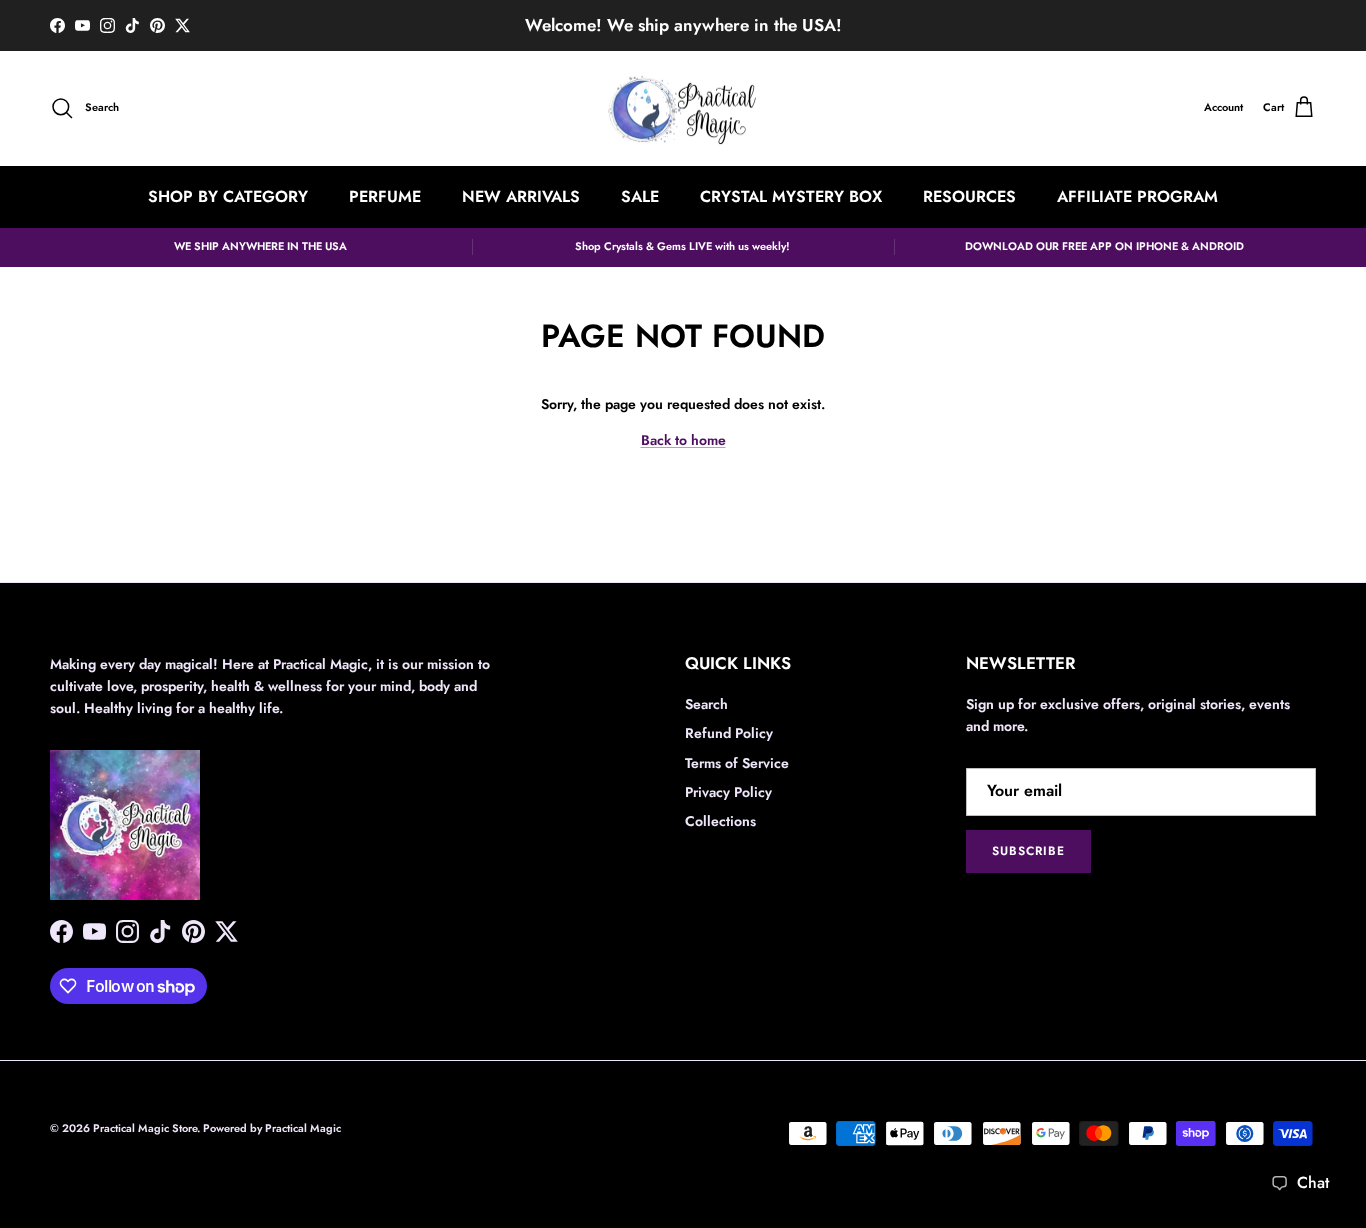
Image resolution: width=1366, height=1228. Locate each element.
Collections (720, 821)
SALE (640, 195)
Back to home (683, 440)
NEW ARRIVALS (521, 195)
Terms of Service (737, 763)
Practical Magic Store (145, 1128)
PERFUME (385, 195)
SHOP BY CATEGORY (228, 195)
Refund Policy (729, 733)
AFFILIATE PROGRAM (1137, 195)
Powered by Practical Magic (272, 1128)
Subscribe (1028, 851)
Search (706, 704)
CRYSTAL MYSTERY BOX (791, 195)
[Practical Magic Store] (683, 108)
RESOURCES (969, 195)
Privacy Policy (728, 792)
